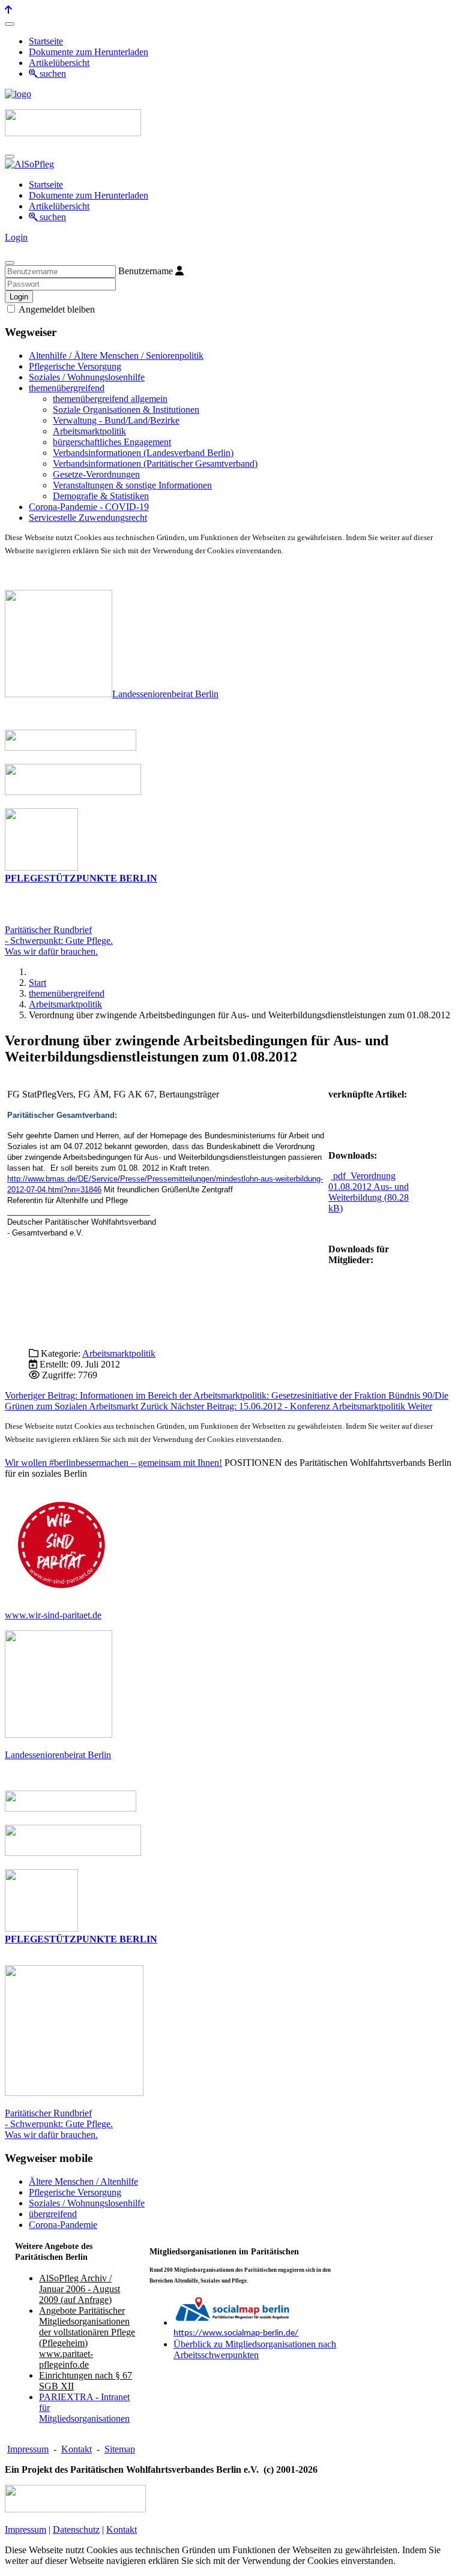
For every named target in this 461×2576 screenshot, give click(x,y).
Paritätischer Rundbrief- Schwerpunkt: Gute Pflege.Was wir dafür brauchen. (59, 941)
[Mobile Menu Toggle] (10, 24)
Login (16, 237)
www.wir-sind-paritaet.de (53, 1615)
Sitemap (120, 2449)
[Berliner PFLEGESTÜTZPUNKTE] (41, 867)
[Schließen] (10, 263)
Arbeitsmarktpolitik (119, 1353)
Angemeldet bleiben (56, 309)
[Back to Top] (8, 10)
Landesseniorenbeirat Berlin (165, 694)
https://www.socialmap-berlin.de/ (236, 2333)
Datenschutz (76, 2529)
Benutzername (146, 271)
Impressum (28, 2449)
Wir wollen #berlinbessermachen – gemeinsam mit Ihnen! (113, 1463)
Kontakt (77, 2449)
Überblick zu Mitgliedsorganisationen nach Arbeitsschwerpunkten (255, 2349)
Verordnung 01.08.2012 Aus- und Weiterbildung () (369, 1192)
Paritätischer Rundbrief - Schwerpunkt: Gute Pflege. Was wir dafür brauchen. (59, 2124)
